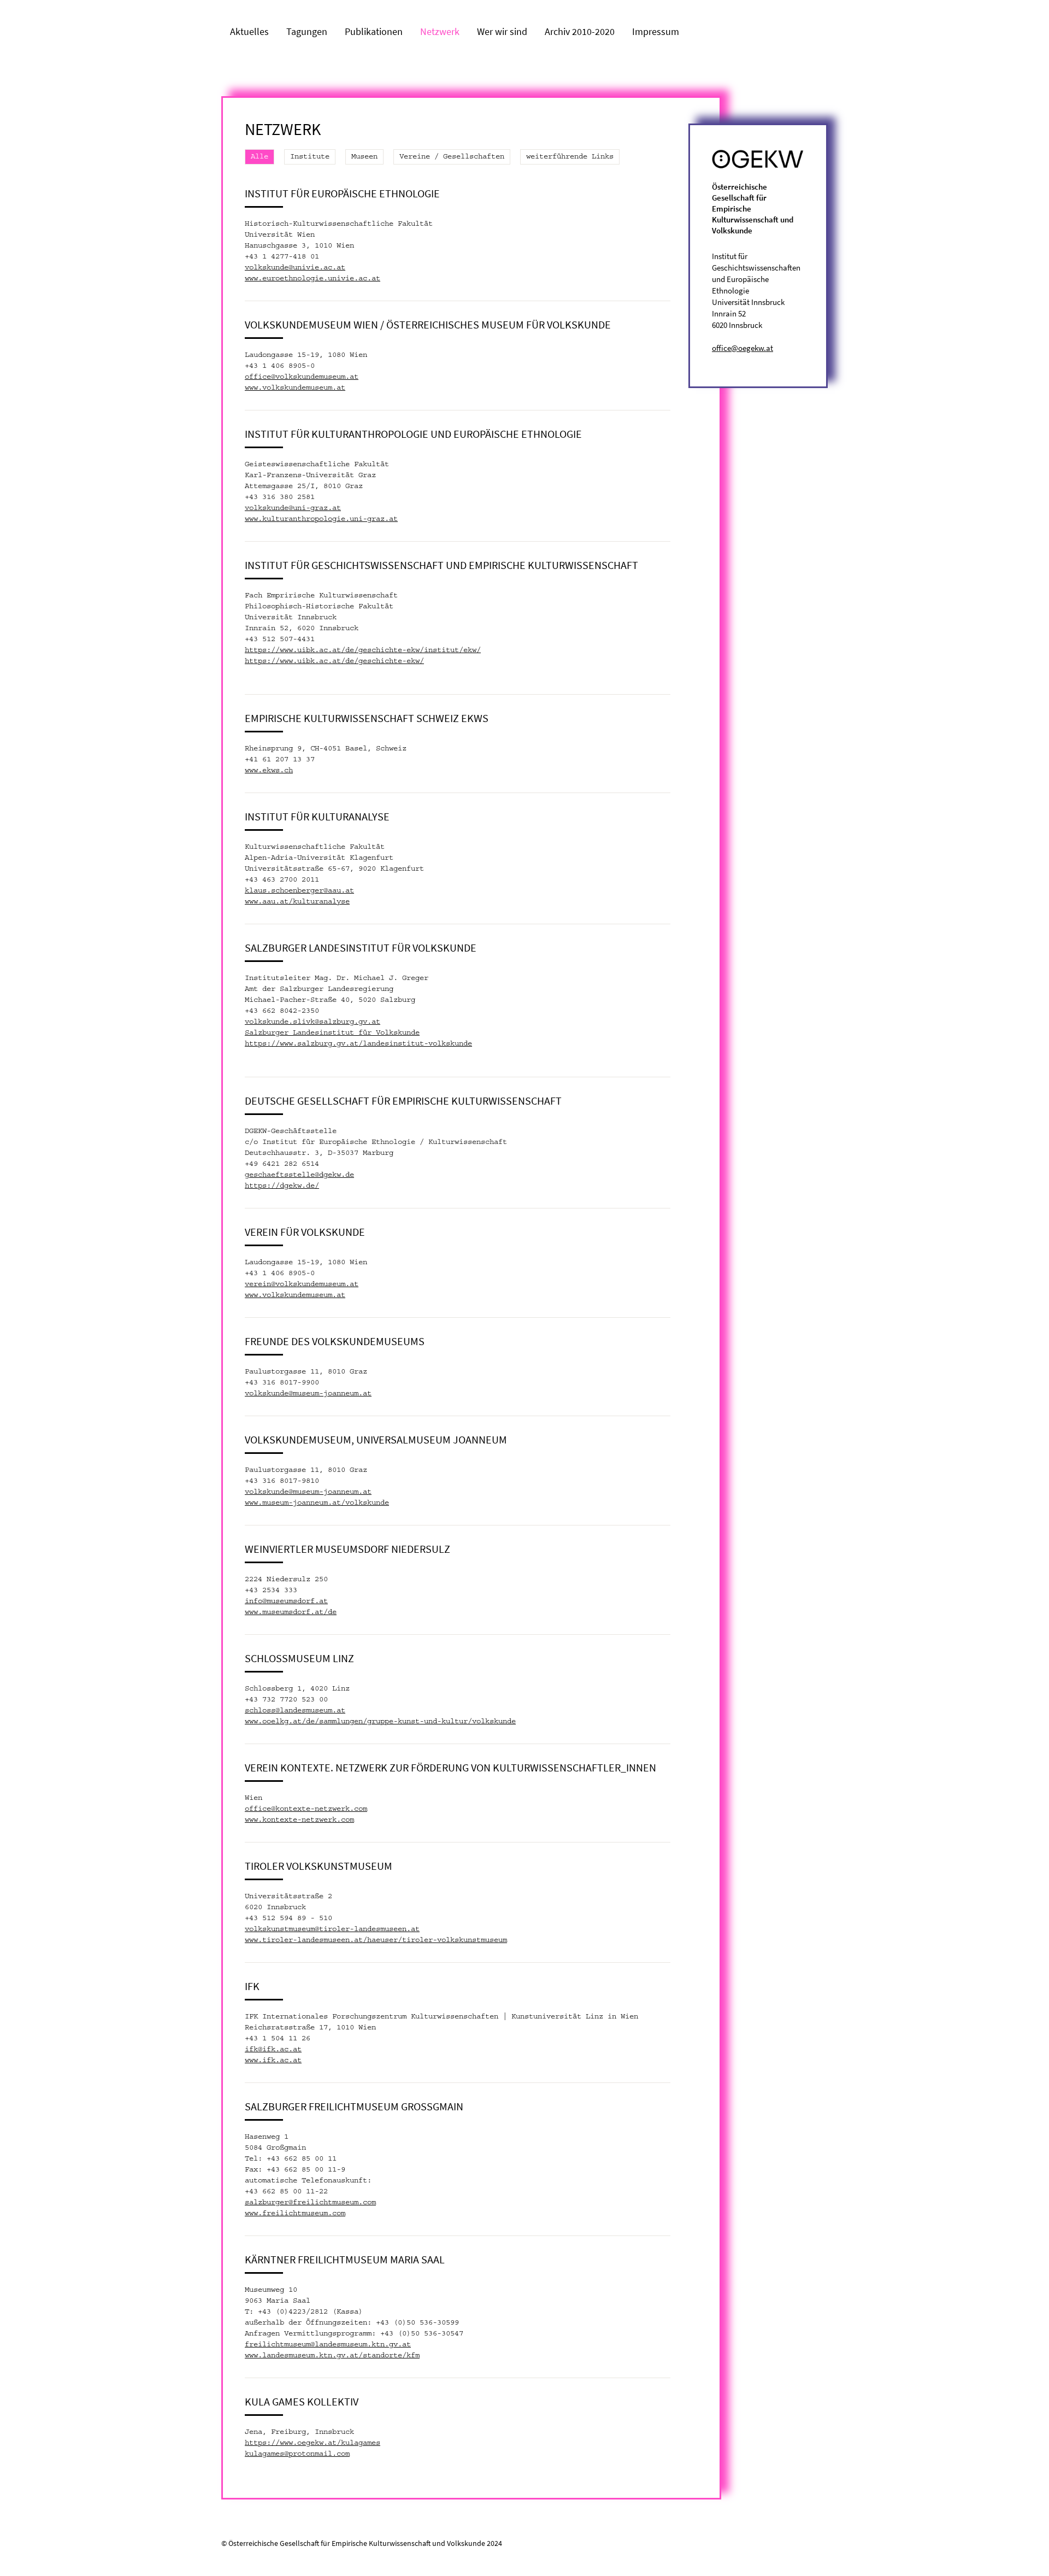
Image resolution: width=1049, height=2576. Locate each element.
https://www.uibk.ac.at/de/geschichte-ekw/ (334, 661)
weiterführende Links (570, 157)
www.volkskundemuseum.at (295, 388)
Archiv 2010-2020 (580, 31)
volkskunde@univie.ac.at (295, 268)
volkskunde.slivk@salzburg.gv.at (313, 1022)
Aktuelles (249, 31)
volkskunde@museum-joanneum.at (308, 1394)
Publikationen (374, 31)
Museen (364, 157)
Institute (310, 157)
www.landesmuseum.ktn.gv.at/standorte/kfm (332, 2356)
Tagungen (307, 31)
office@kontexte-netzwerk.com (306, 1809)
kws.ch (280, 771)
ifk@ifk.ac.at (273, 2050)
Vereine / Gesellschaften (452, 157)
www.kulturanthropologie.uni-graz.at (321, 519)
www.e (256, 771)
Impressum (656, 31)
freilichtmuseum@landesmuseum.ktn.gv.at (328, 2345)
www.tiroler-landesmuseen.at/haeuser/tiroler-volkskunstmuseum (376, 1940)
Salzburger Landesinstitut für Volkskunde (332, 1033)
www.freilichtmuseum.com (295, 2214)
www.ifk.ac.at (273, 2061)
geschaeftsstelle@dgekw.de (299, 1175)
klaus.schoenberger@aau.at (299, 891)
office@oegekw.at (742, 348)
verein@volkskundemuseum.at (302, 1284)
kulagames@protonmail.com (297, 2454)
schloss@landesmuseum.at (295, 1711)
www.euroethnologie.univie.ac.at (313, 279)
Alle (260, 157)
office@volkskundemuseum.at (302, 377)
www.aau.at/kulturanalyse (297, 902)
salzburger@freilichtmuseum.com (310, 2203)
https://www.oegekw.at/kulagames (313, 2443)
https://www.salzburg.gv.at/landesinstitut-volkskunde (358, 1044)
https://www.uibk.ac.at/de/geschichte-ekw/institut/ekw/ (363, 650)
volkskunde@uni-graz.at (293, 508)
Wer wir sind (502, 31)
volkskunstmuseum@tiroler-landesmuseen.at (332, 1929)
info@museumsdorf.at (286, 1601)
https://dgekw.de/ (282, 1186)
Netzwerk (440, 31)
